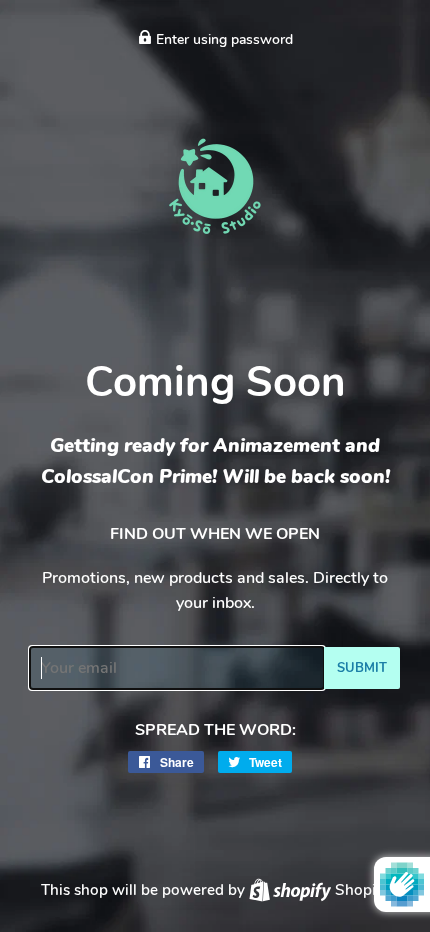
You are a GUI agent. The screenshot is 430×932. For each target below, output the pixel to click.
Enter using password (222, 39)
